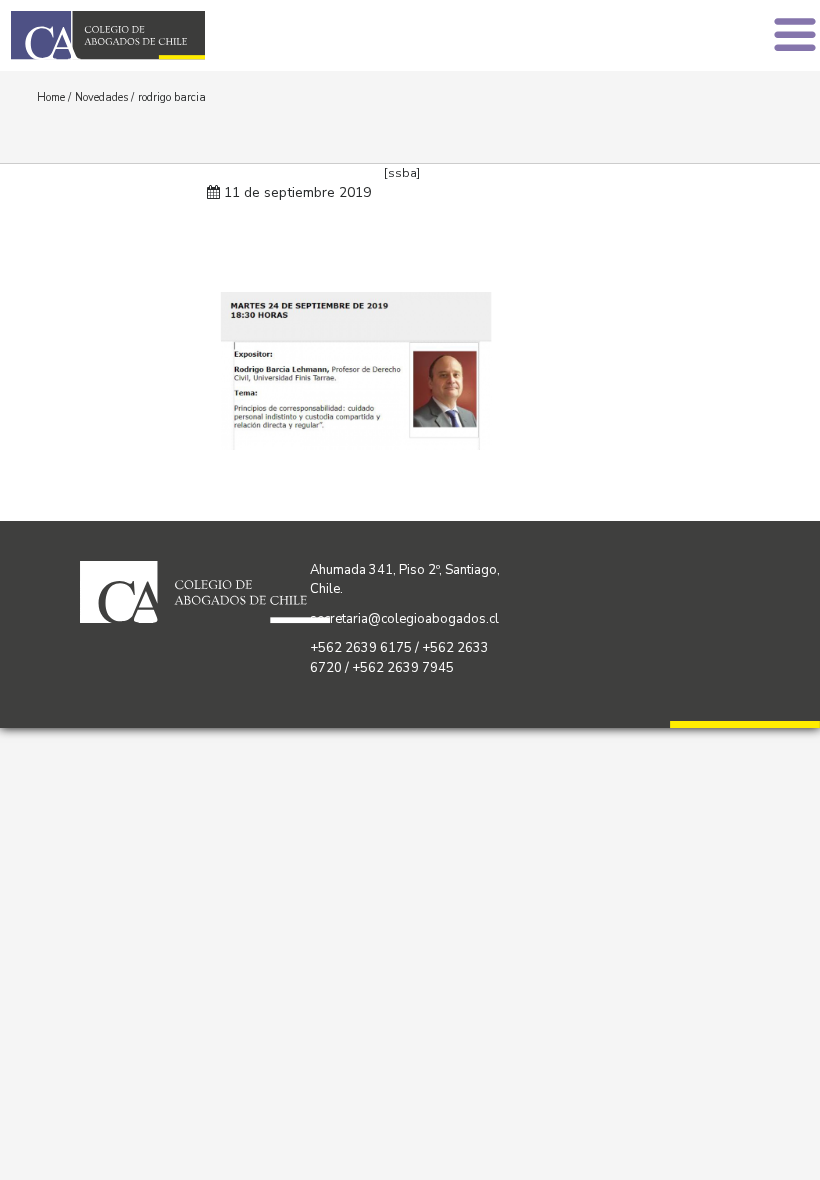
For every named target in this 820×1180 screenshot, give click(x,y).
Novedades (101, 97)
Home (51, 97)
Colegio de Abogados (216, 35)
